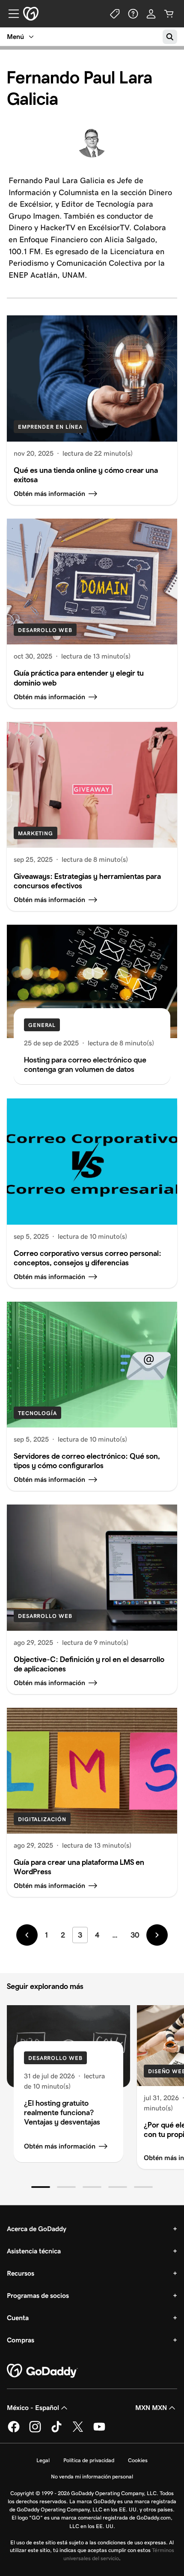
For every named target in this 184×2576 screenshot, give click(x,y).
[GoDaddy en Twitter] (78, 2431)
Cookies (138, 2460)
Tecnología (37, 1413)
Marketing (36, 833)
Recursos (21, 2273)
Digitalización (42, 1819)
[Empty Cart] (169, 14)
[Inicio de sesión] (151, 14)
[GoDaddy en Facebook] (14, 2431)
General (42, 1025)
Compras (21, 2340)
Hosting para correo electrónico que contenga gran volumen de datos (85, 1064)
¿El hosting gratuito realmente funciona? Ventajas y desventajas (62, 2112)
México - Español (33, 2408)
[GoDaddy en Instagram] (35, 2431)
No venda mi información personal (92, 2477)
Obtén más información (60, 2146)
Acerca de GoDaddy (37, 2229)
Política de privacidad (89, 2460)
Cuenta (18, 2318)
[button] (41, 2187)
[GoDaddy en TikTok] (56, 2431)
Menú (15, 37)
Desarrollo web (45, 630)
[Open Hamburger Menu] (10, 14)
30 (135, 1935)
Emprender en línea (50, 427)
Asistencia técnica (34, 2251)
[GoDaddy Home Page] (42, 2371)
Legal (43, 2460)
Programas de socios (38, 2296)
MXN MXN (151, 2408)
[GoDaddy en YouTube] (99, 2431)
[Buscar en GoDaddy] (170, 37)
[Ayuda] (133, 14)
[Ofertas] (115, 14)
